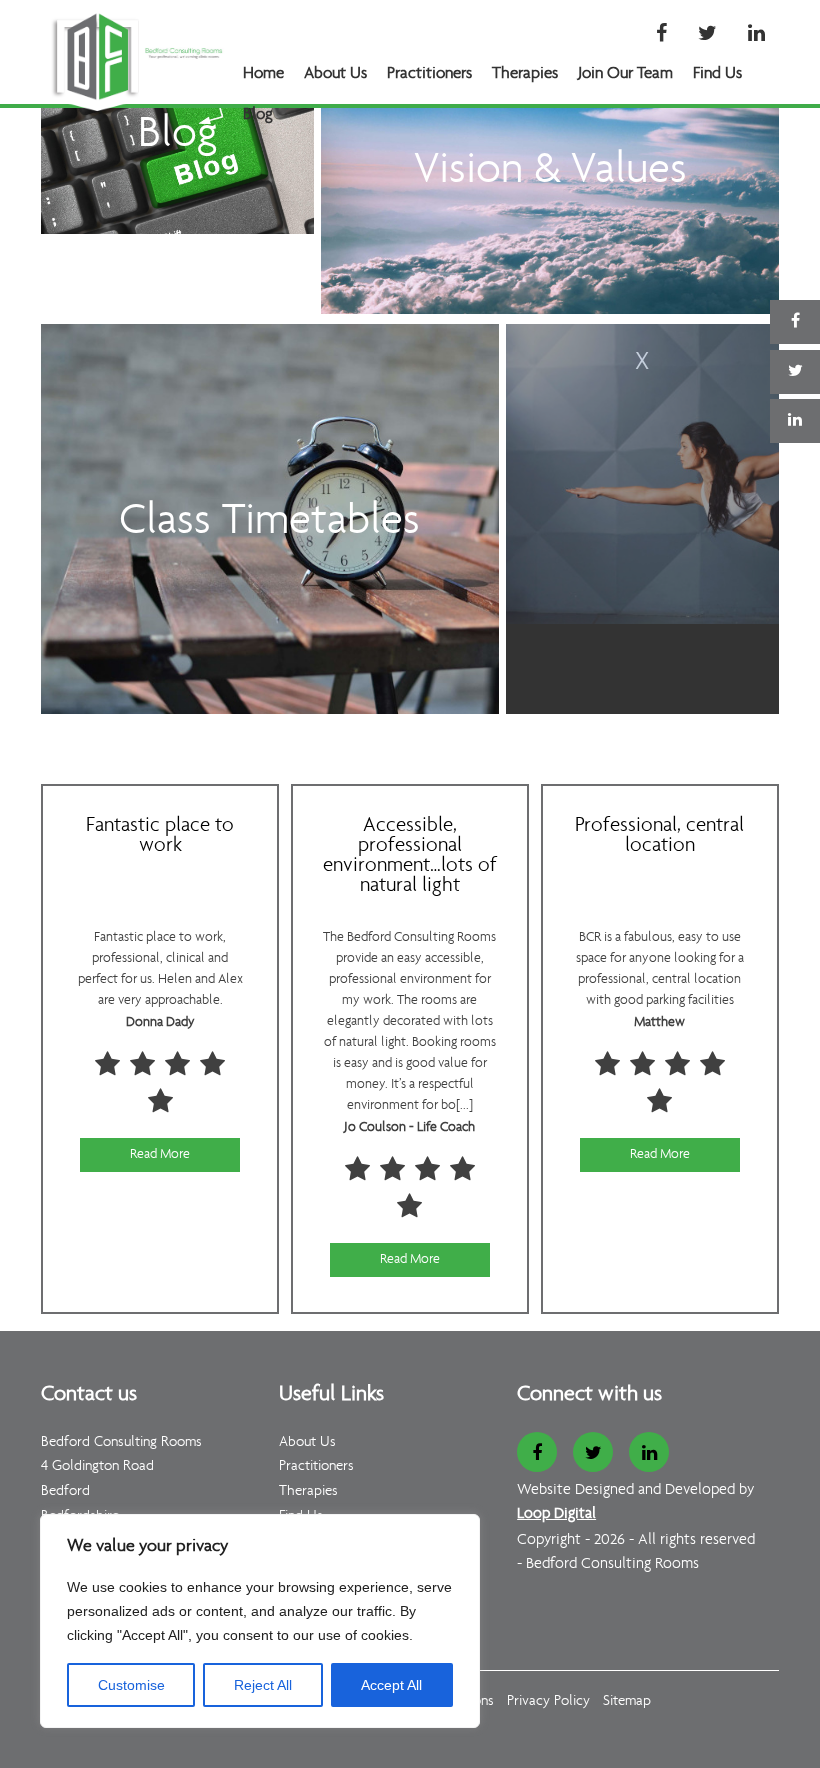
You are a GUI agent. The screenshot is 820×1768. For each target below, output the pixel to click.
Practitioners (429, 73)
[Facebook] (661, 35)
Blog (258, 114)
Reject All (263, 1685)
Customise (131, 1685)
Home (263, 73)
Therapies (525, 73)
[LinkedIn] (756, 35)
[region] (260, 1621)
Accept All (391, 1685)
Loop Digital (556, 1514)
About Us (335, 73)
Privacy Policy (548, 1701)
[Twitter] (707, 35)
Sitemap (627, 1701)
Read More (160, 1155)
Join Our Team (625, 73)
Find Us (717, 73)
